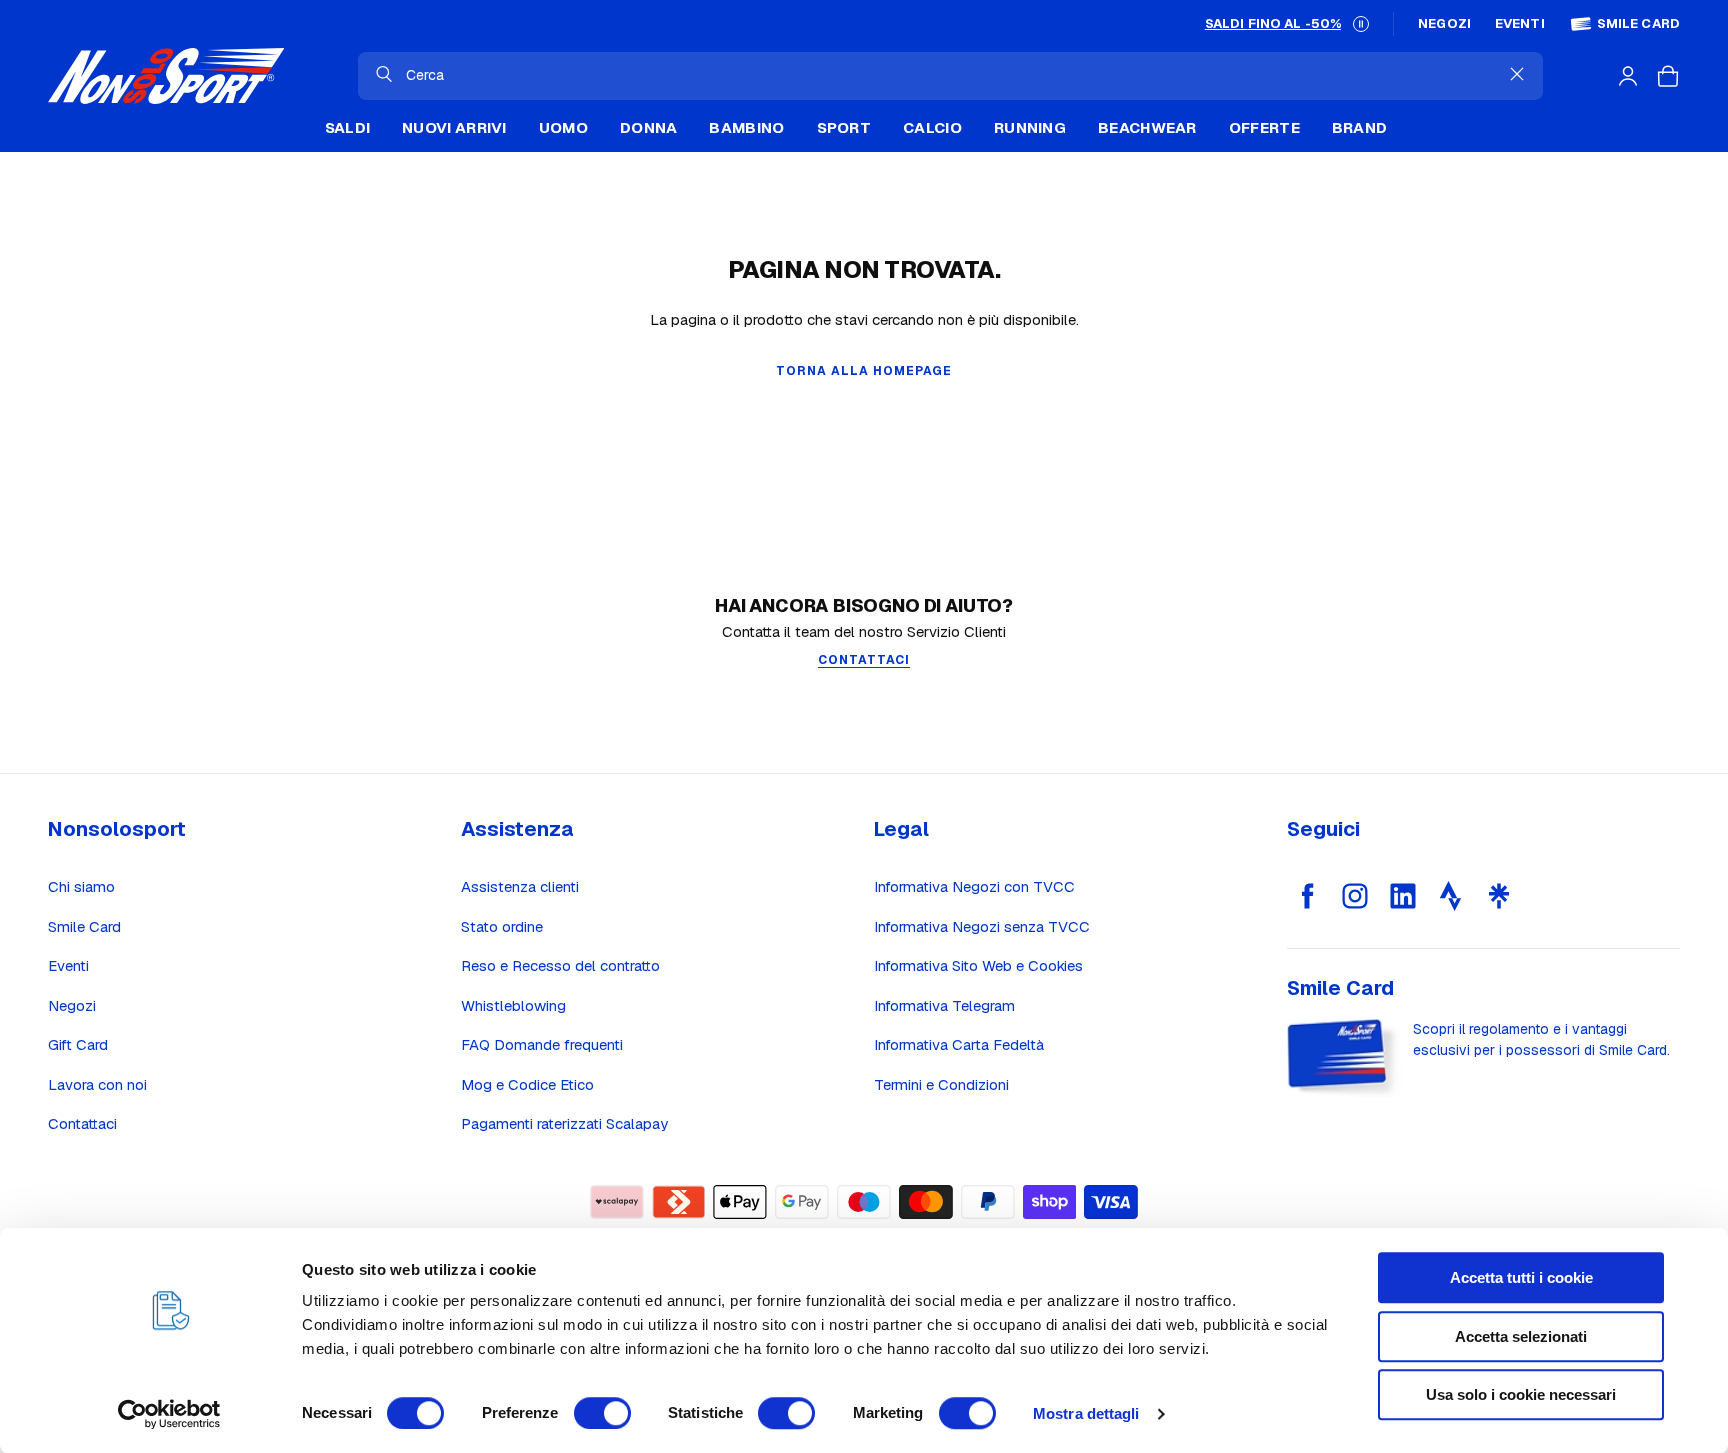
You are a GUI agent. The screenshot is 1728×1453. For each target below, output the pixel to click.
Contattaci (82, 1123)
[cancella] (1517, 74)
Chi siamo (81, 886)
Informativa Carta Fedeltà (959, 1044)
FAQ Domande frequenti (542, 1044)
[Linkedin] (1403, 896)
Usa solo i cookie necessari (1521, 1394)
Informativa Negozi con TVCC (974, 886)
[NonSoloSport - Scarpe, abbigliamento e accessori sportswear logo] (166, 76)
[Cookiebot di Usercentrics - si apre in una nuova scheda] (169, 1414)
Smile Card (1638, 24)
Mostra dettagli (1086, 1413)
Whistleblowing (513, 1005)
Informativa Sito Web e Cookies (978, 965)
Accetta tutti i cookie (1521, 1277)
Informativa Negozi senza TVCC (982, 926)
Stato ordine (502, 926)
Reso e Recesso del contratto (560, 965)
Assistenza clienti (520, 886)
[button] (1361, 24)
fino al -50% (1273, 23)
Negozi (1444, 24)
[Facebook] (1307, 896)
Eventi (1520, 24)
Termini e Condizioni (941, 1084)
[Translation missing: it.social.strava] (1451, 896)
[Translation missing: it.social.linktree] (1499, 896)
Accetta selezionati (1521, 1336)
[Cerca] (384, 74)
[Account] (1628, 76)
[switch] (602, 1413)
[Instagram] (1355, 896)
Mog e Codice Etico (527, 1084)
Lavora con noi (97, 1084)
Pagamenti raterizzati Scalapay (564, 1123)
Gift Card (78, 1044)
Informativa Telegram (944, 1005)
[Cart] (1668, 76)
